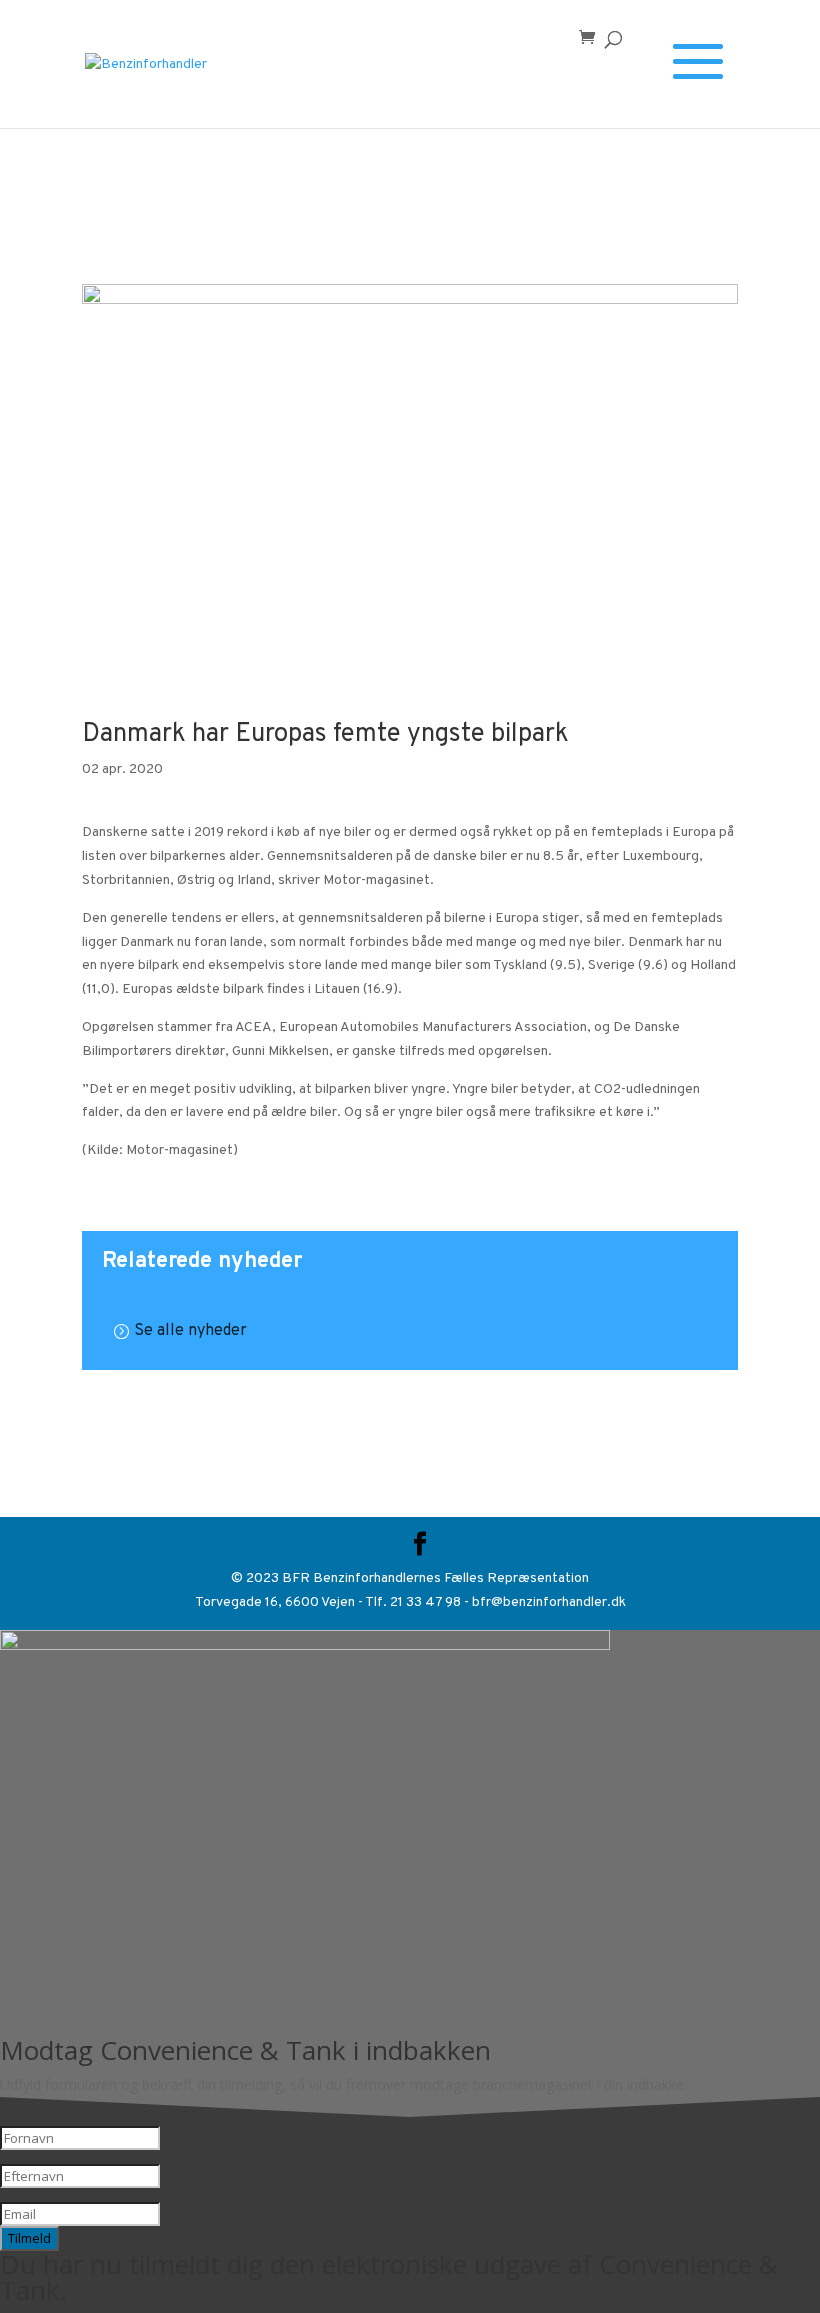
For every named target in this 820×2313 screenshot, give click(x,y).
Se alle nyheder (190, 1331)
